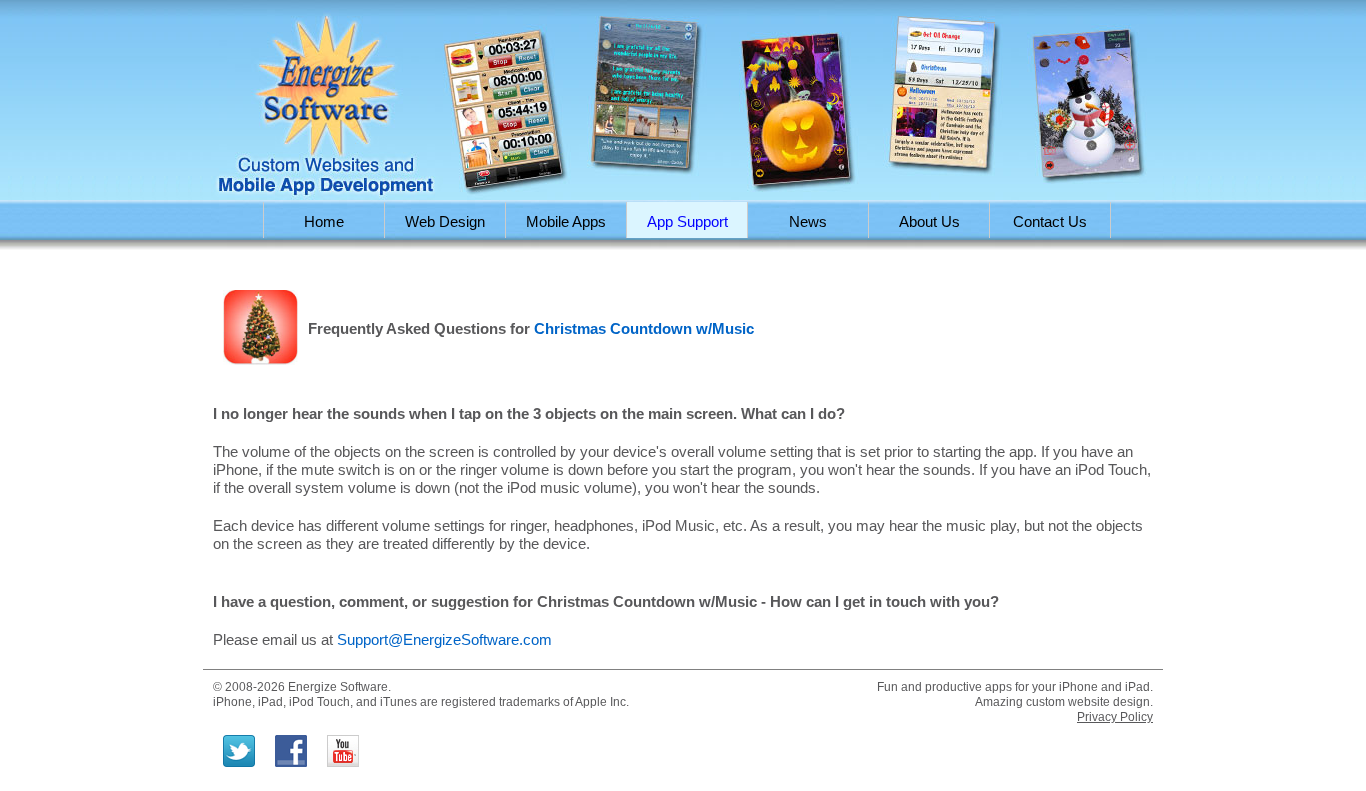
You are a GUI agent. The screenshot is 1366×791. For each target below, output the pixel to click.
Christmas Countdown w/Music (644, 328)
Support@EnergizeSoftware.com (444, 639)
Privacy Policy (1115, 717)
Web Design (445, 221)
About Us (929, 221)
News (808, 221)
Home (324, 221)
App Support (687, 221)
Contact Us (1050, 221)
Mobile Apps (566, 221)
